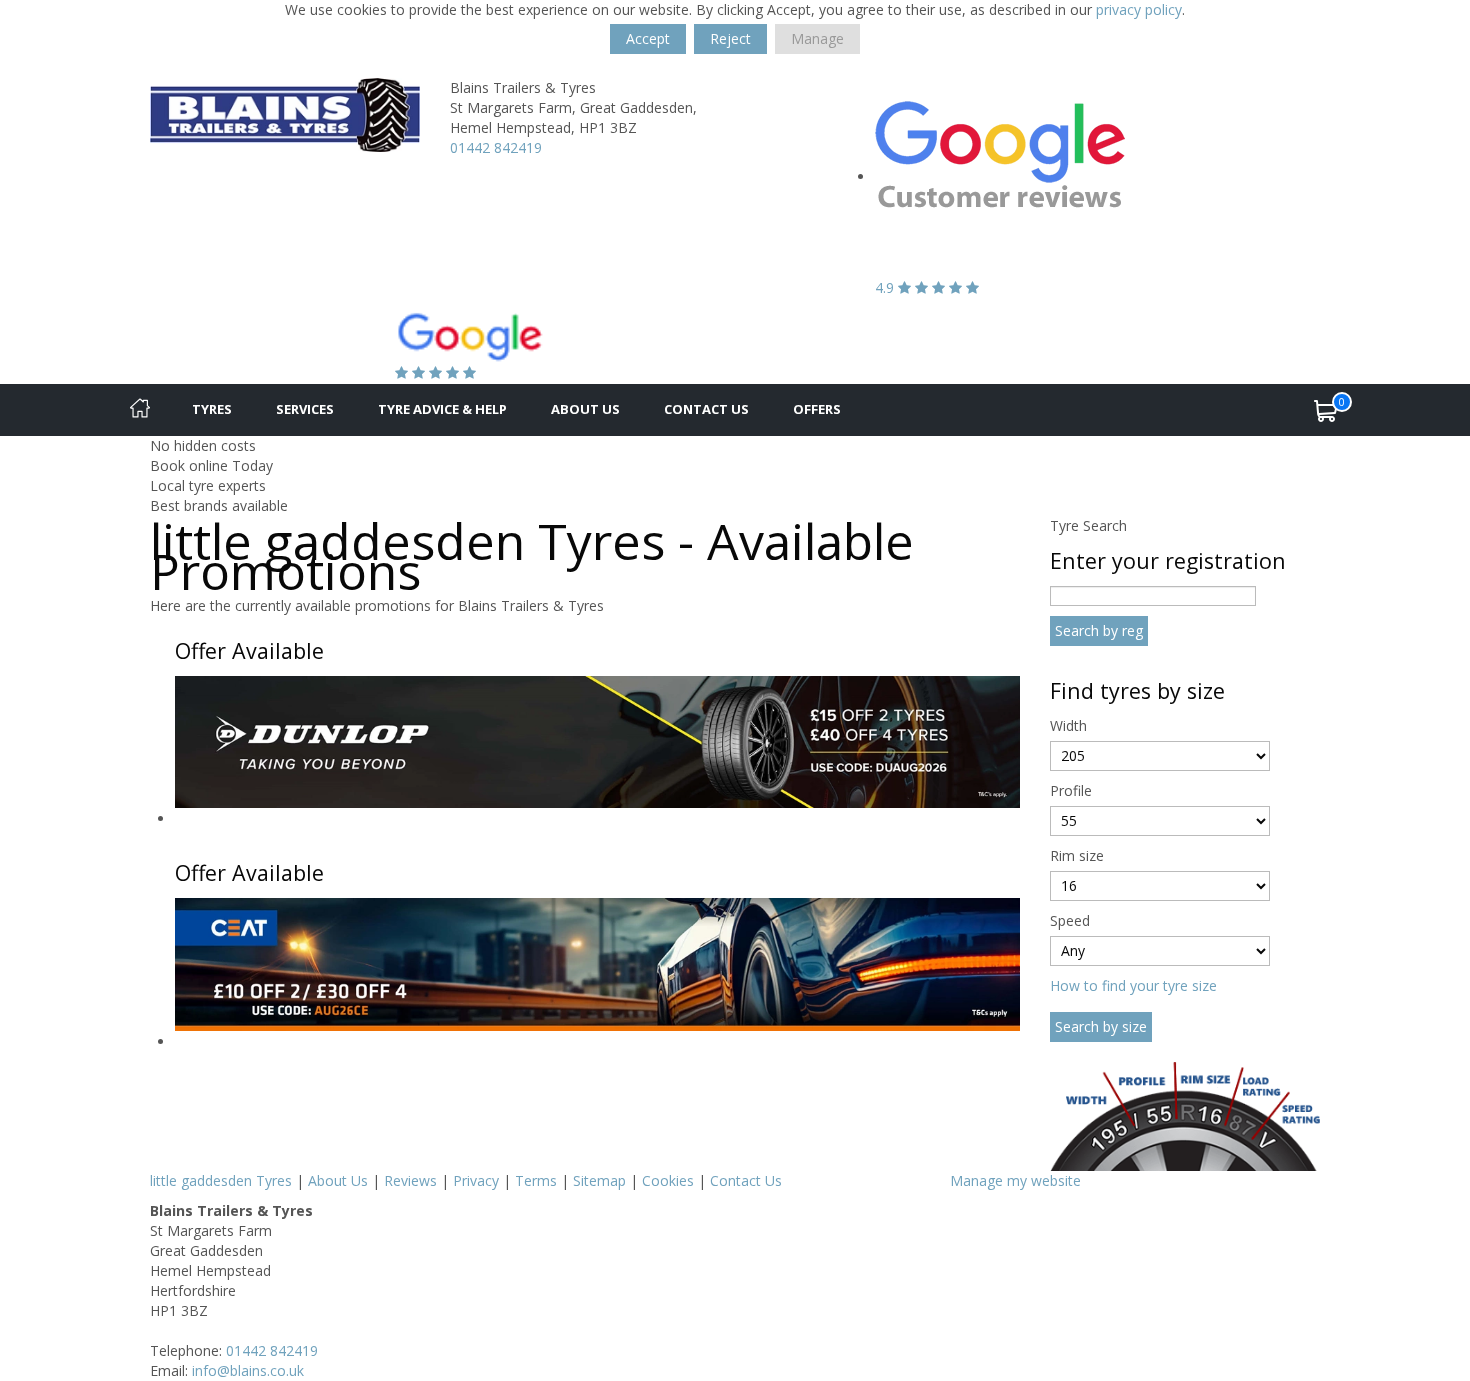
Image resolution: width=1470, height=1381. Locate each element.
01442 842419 (496, 147)
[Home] (140, 410)
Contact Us (706, 409)
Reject (730, 38)
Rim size (1077, 855)
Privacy (476, 1180)
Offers (817, 409)
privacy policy (1139, 9)
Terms (536, 1180)
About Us (585, 409)
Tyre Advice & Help (442, 409)
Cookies (668, 1180)
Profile (1071, 790)
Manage (817, 38)
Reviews (410, 1180)
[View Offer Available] (597, 740)
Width (1068, 725)
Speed (1070, 920)
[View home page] (285, 113)
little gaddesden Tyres (221, 1180)
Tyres (212, 409)
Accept (648, 38)
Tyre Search (1088, 525)
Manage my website (1015, 1180)
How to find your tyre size (1133, 985)
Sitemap (599, 1180)
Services (305, 409)
